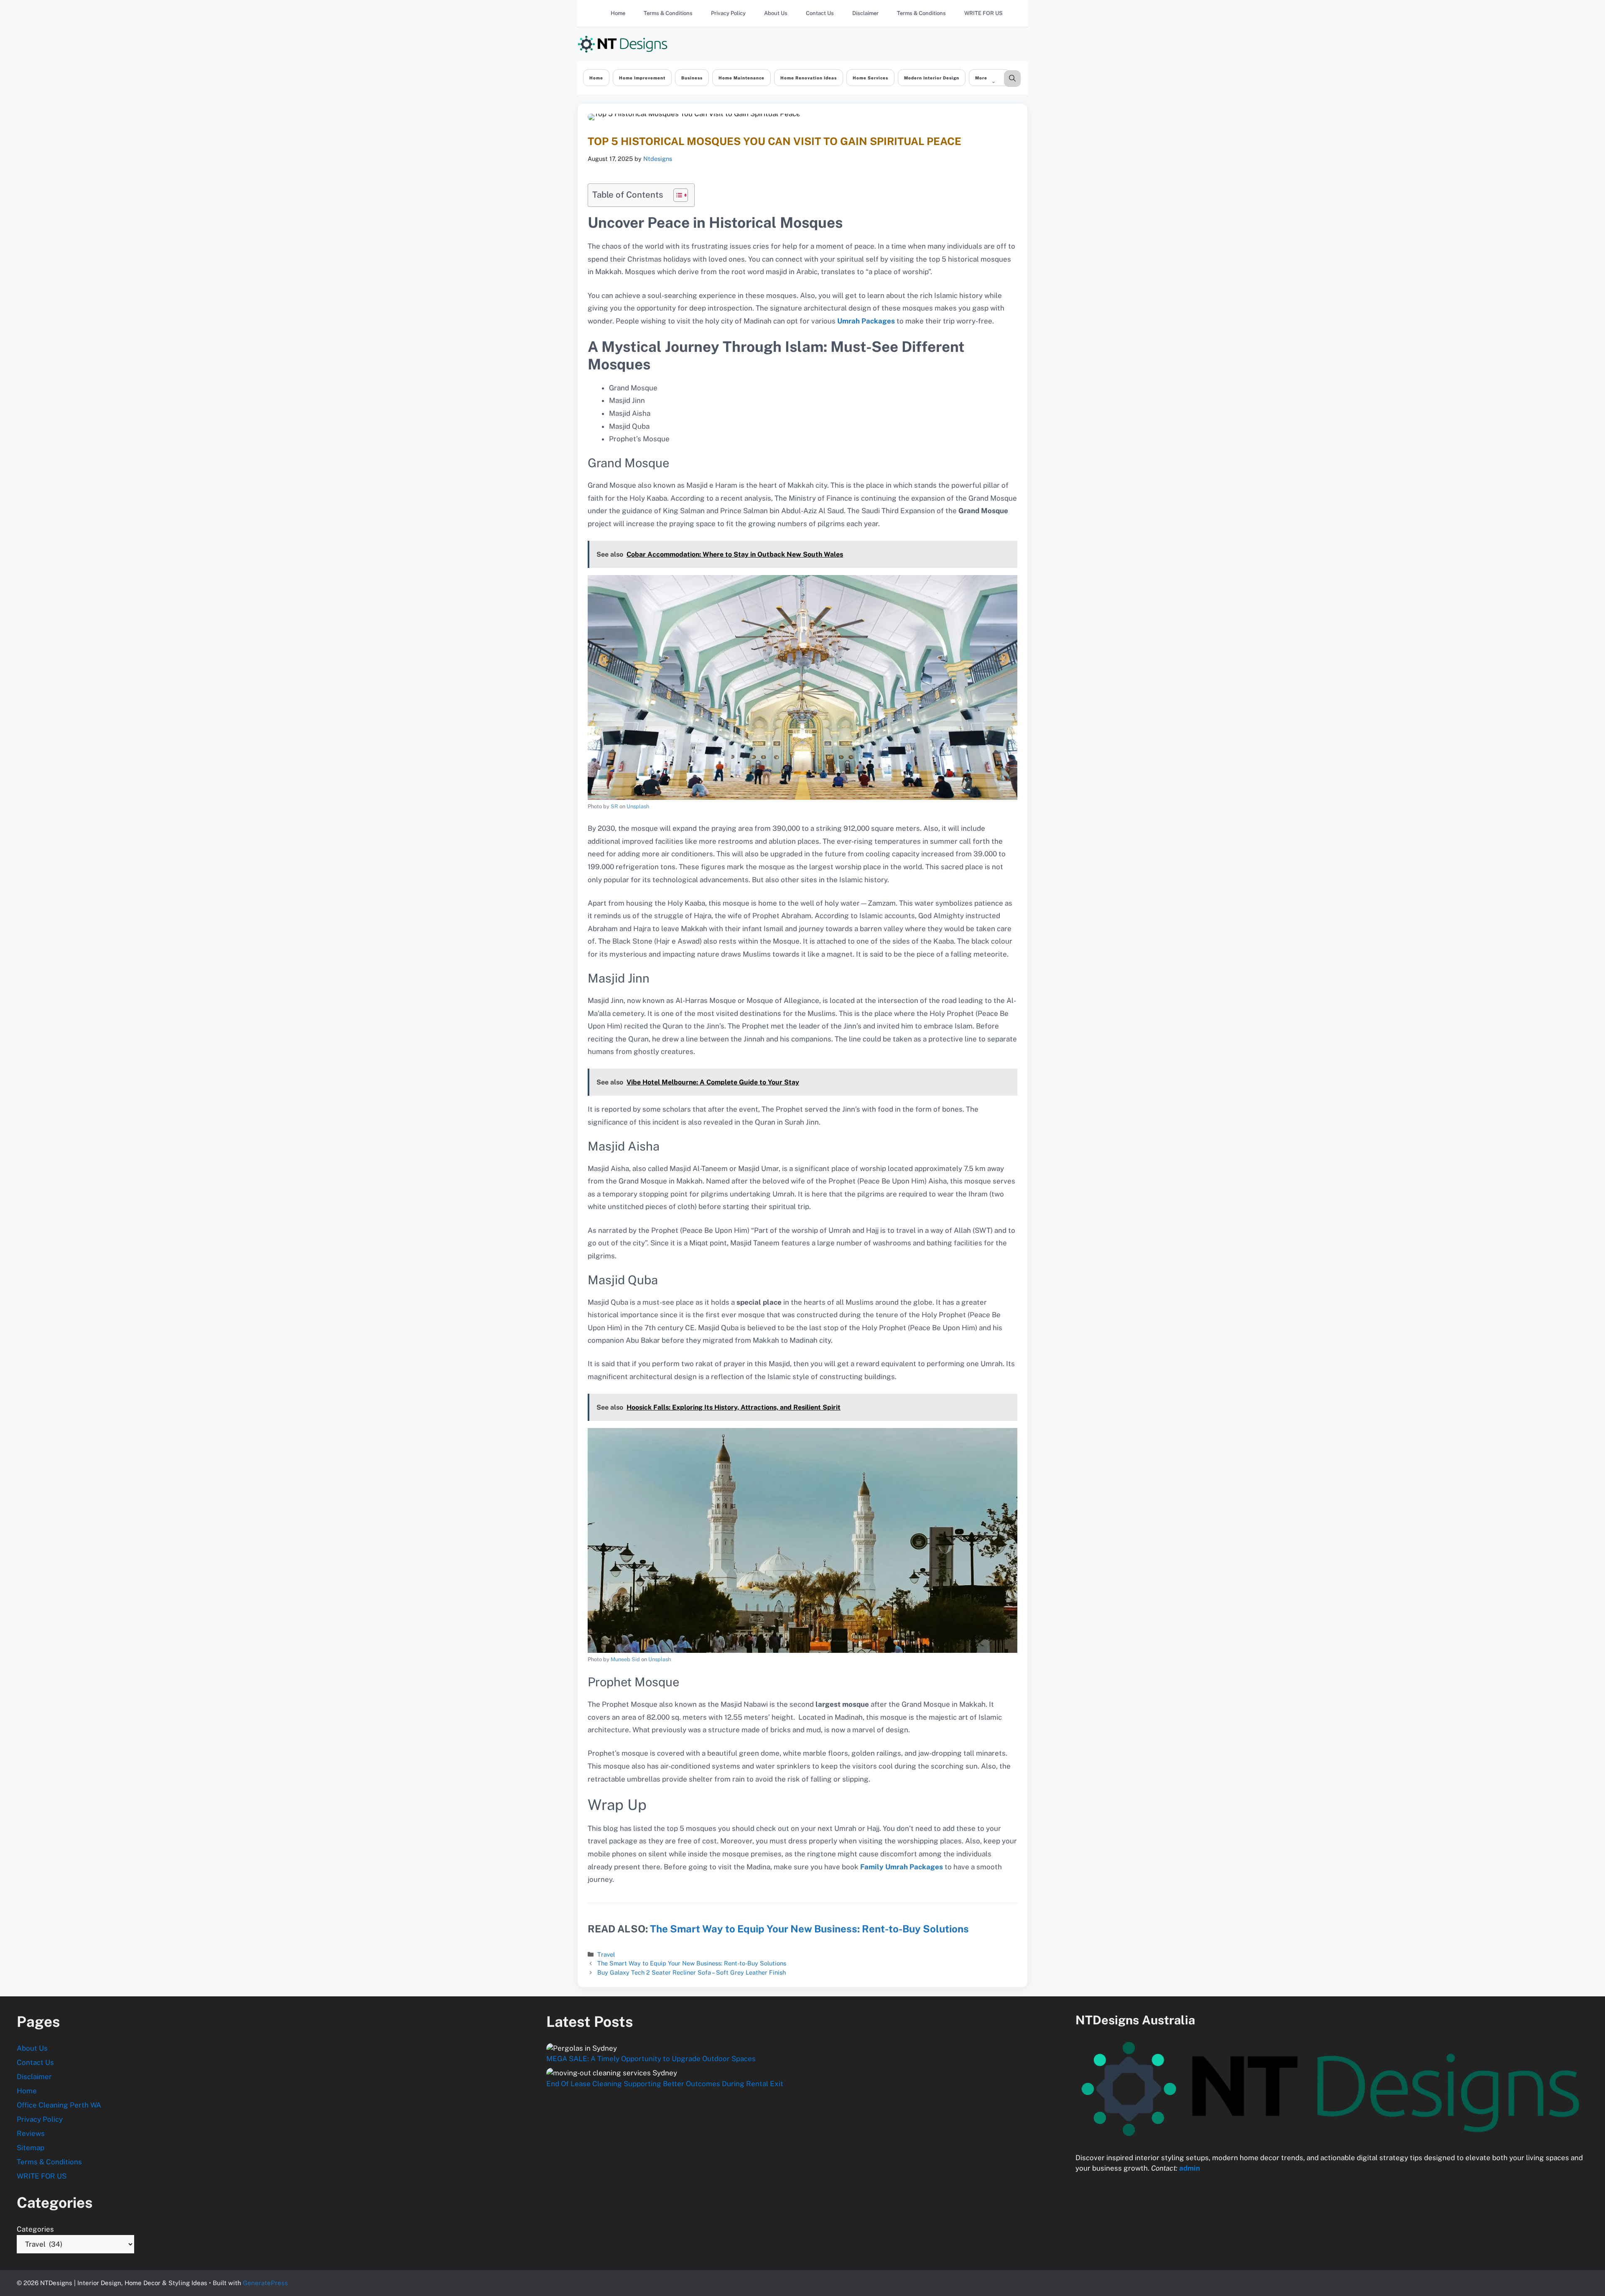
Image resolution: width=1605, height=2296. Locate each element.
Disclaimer (865, 13)
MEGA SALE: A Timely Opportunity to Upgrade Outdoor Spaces (651, 2059)
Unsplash (638, 806)
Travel (606, 1954)
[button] (1012, 79)
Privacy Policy (728, 13)
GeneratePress (265, 2283)
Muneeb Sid (625, 1659)
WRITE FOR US (983, 13)
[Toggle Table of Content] (676, 195)
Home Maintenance (741, 78)
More (981, 78)
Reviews (31, 2133)
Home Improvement (642, 78)
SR (614, 806)
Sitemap (31, 2148)
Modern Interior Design (932, 78)
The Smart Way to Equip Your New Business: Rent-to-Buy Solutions (809, 1929)
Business (692, 78)
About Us (776, 13)
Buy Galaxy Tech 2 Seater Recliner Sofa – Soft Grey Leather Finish (692, 1972)
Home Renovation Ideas (809, 78)
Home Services (870, 78)
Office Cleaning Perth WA (59, 2105)
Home (618, 13)
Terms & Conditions (668, 13)
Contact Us (820, 13)
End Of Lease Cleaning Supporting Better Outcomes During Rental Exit (665, 2084)
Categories (35, 2229)
